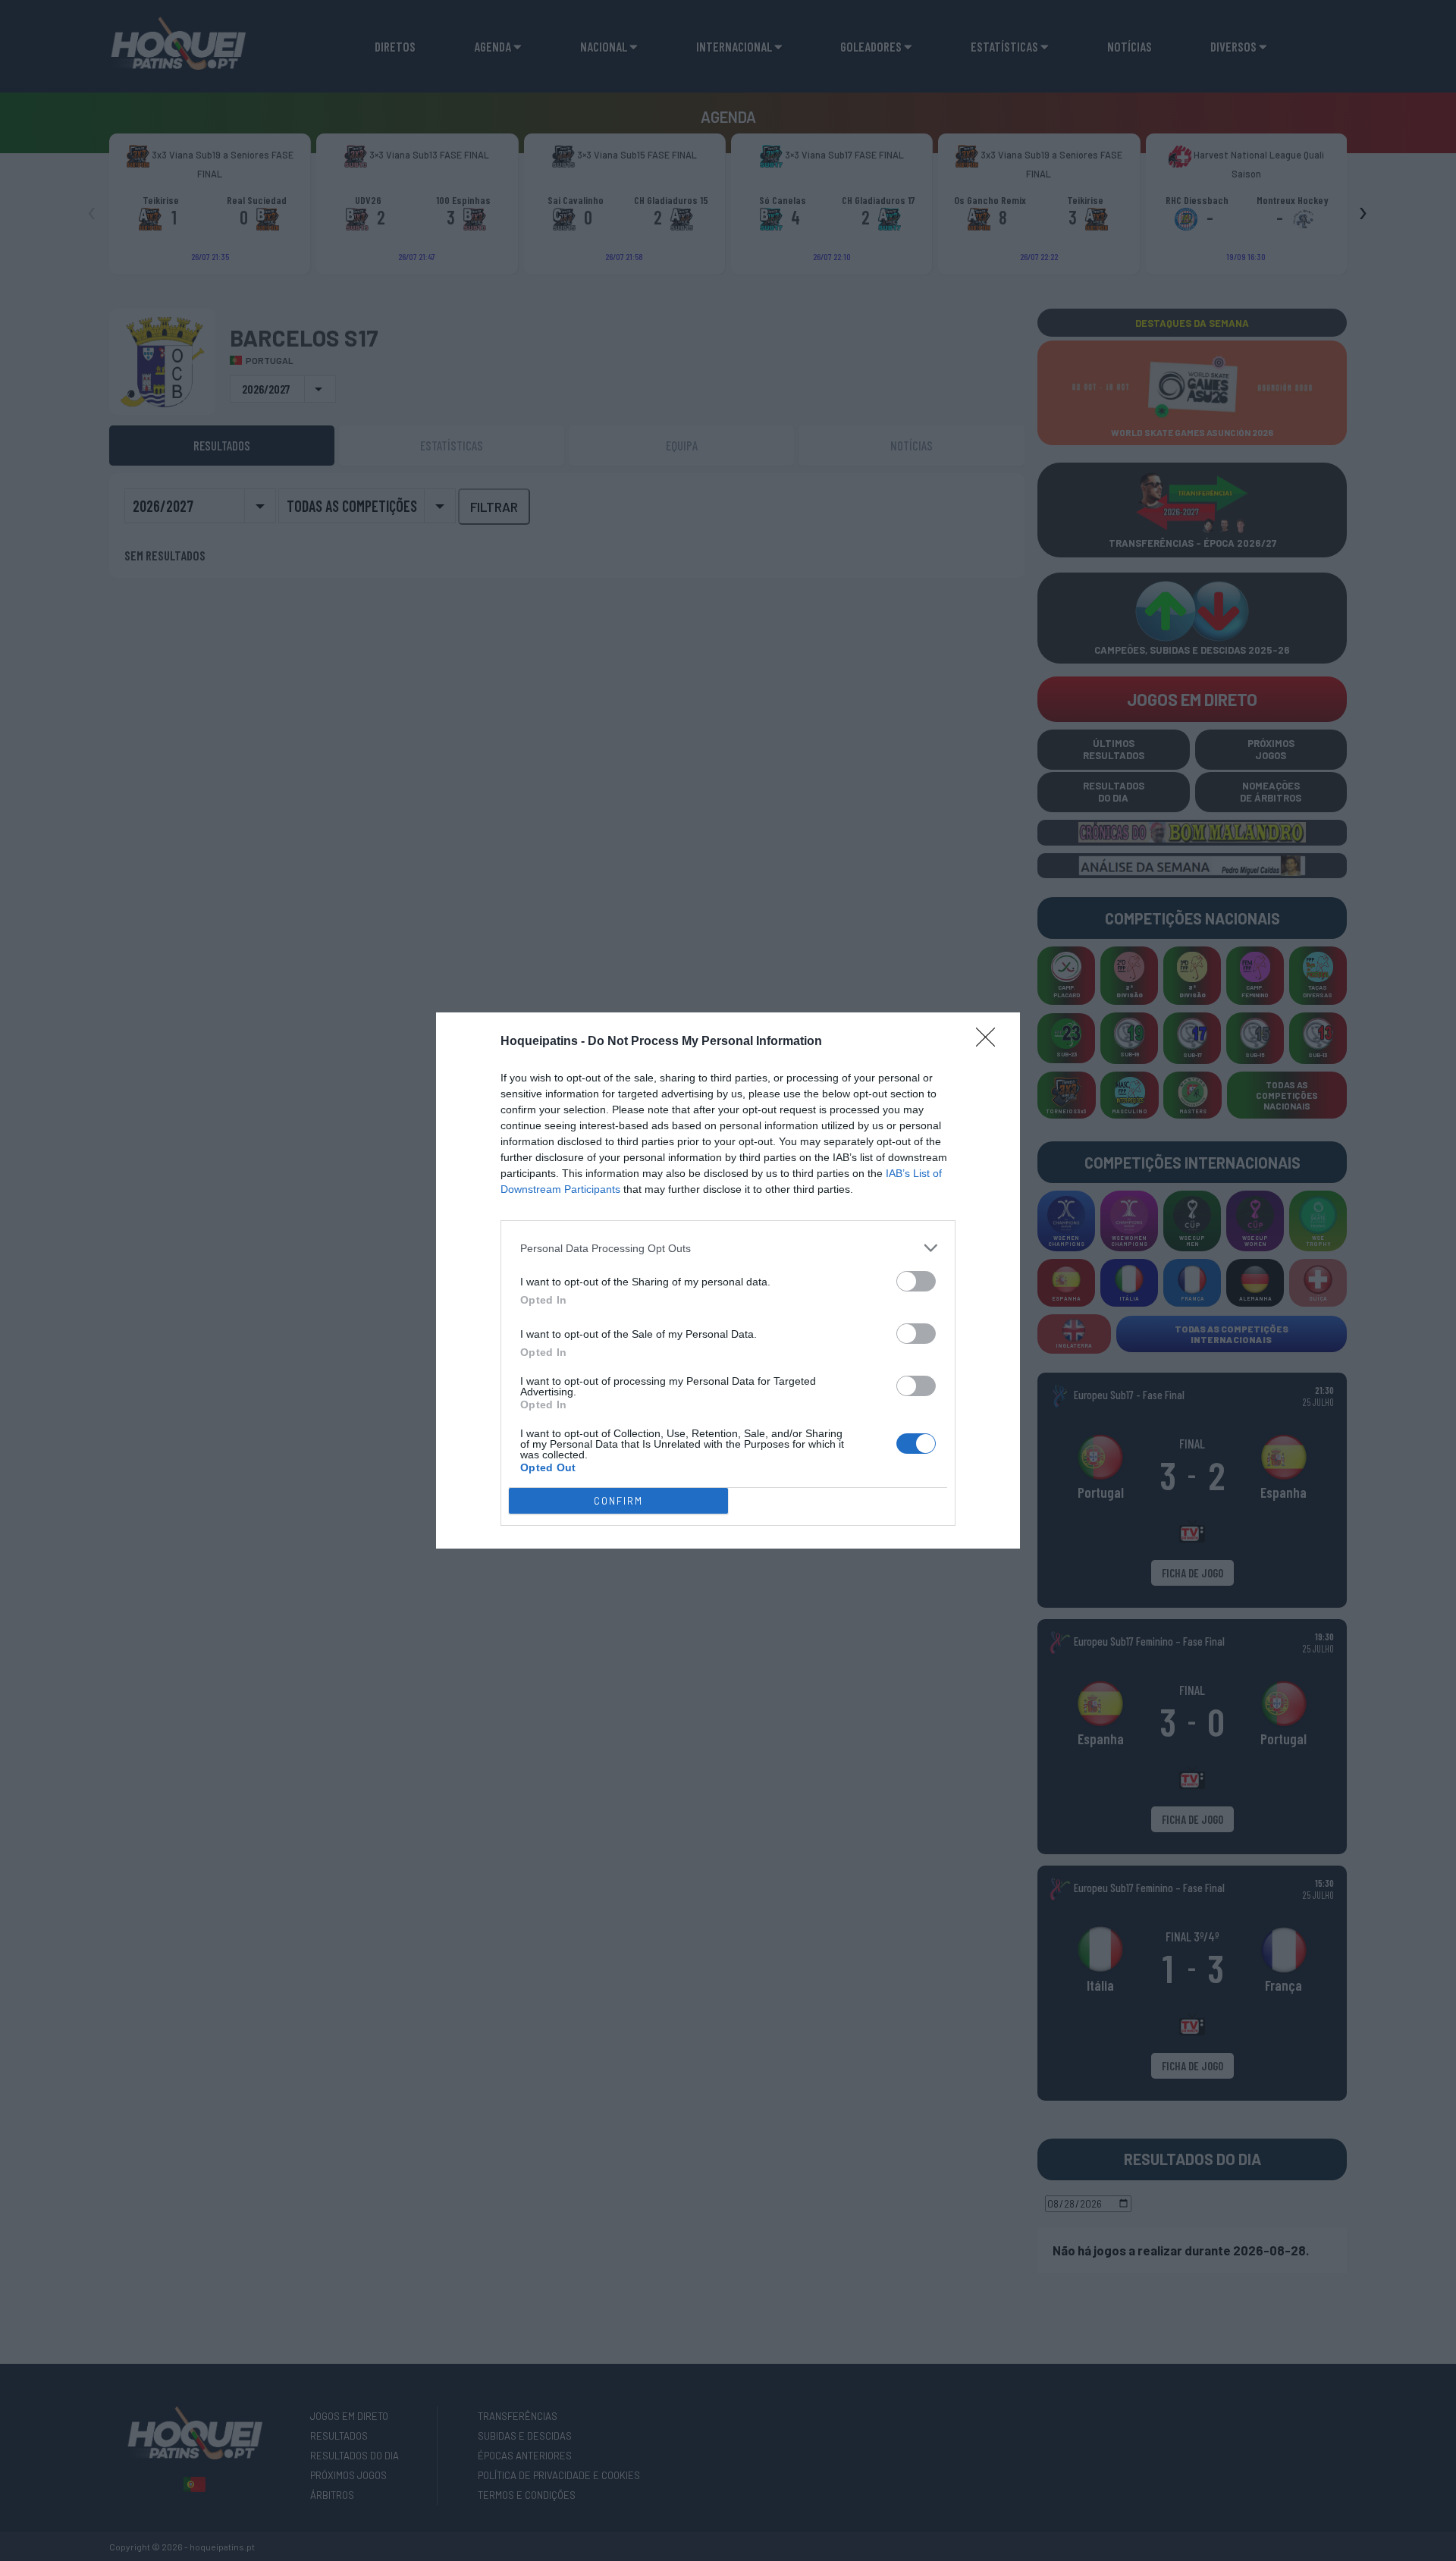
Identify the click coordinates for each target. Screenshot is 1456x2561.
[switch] (916, 1281)
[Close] (990, 1042)
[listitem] (728, 1248)
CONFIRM (618, 1501)
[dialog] (728, 1280)
